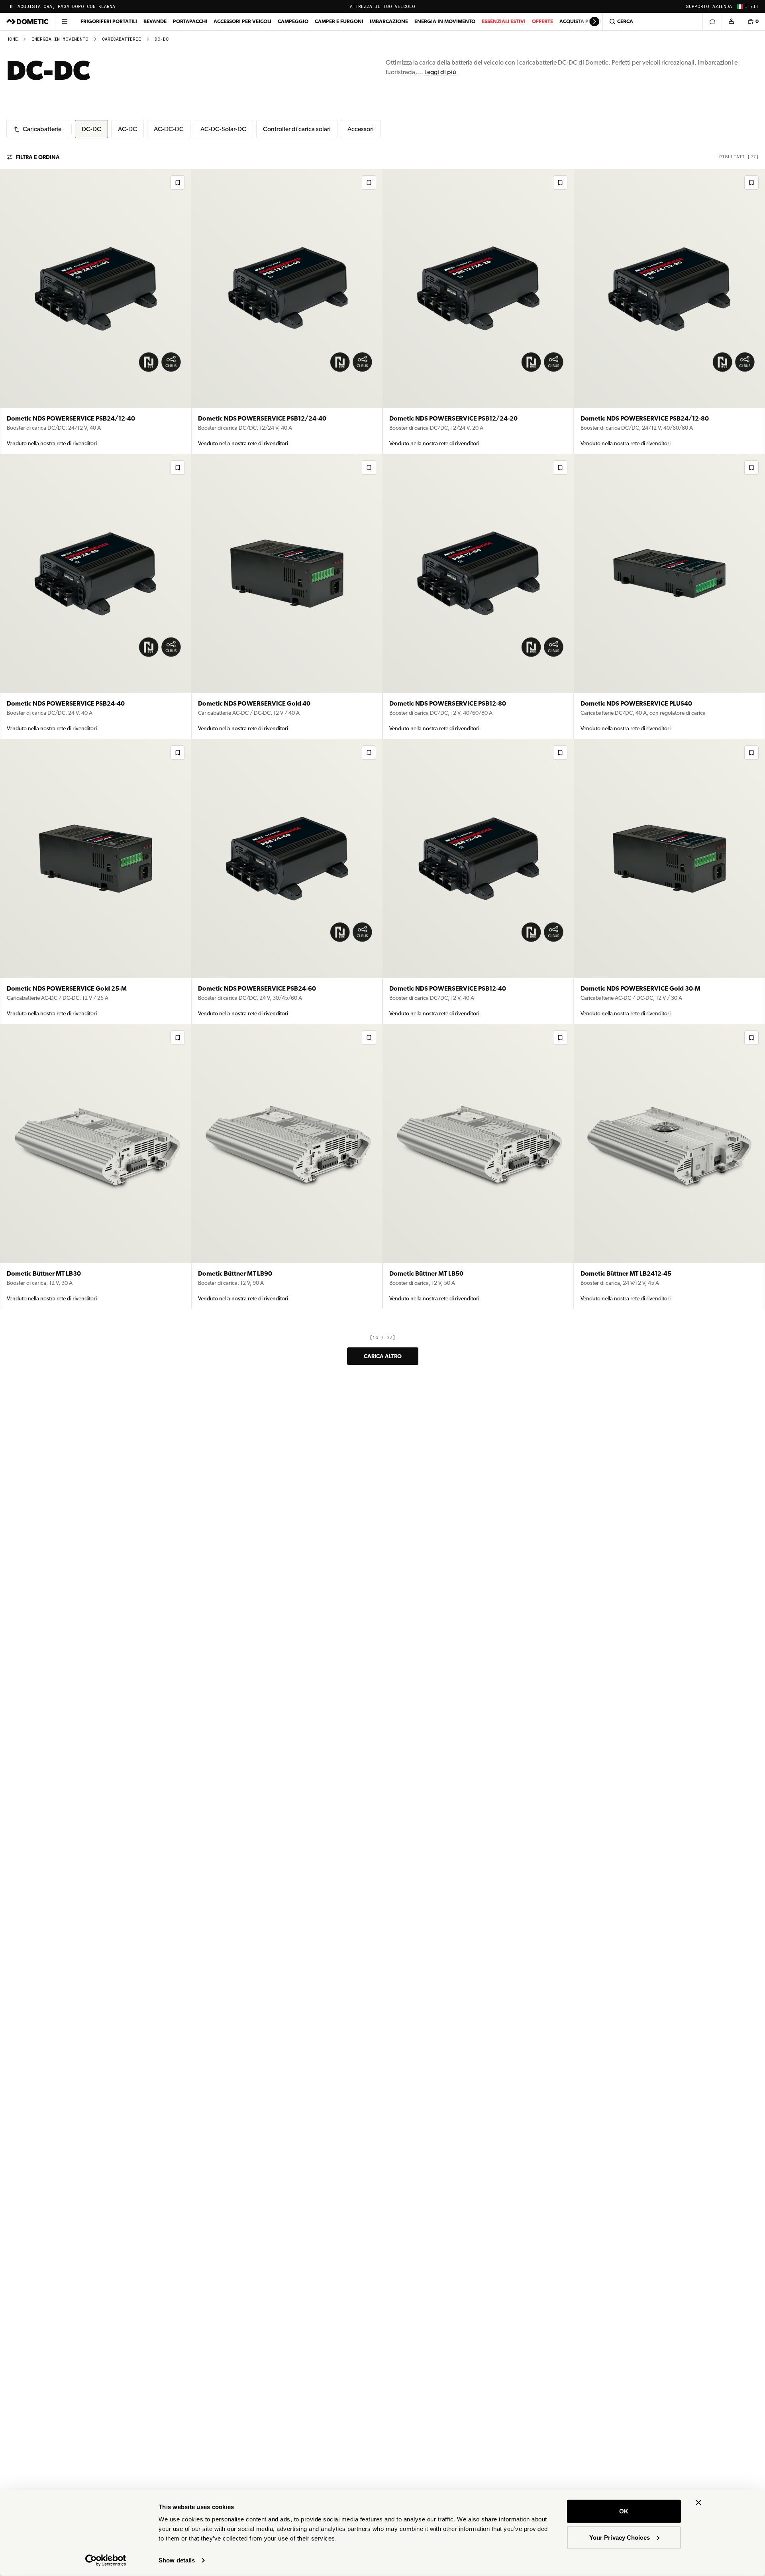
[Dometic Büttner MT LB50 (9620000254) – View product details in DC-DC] (478, 1167)
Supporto (697, 7)
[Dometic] (27, 22)
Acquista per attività (588, 21)
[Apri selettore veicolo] (712, 22)
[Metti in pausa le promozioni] (11, 6)
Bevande (155, 21)
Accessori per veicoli (242, 21)
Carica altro (383, 1356)
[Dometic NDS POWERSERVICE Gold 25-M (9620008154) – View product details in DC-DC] (96, 882)
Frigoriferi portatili (109, 21)
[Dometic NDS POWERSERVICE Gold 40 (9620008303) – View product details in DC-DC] (287, 597)
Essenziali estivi (504, 21)
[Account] (731, 22)
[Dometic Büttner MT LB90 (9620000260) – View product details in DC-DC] (287, 1167)
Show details (177, 2560)
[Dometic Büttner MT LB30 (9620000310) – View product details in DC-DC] (96, 1167)
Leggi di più (440, 72)
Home (12, 39)
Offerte (542, 21)
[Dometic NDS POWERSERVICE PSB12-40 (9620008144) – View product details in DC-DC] (478, 882)
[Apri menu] (65, 22)
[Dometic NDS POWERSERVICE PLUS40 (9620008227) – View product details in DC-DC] (669, 597)
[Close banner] (698, 2503)
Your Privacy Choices (620, 2537)
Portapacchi (190, 21)
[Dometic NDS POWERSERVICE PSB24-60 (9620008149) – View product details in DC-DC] (287, 882)
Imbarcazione (389, 21)
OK (624, 2511)
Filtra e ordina (38, 157)
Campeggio (293, 21)
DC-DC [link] (162, 39)
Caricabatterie (122, 39)
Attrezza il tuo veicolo (382, 7)
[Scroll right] (594, 22)
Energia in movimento (445, 21)
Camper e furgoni (339, 21)
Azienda (722, 7)
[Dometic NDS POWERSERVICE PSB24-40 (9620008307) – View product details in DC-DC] (96, 597)
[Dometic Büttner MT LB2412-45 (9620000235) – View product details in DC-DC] (669, 1167)
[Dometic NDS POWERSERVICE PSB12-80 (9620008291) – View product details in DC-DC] (478, 597)
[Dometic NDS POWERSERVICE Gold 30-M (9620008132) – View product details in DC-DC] (669, 882)
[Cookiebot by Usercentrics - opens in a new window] (106, 2560)
